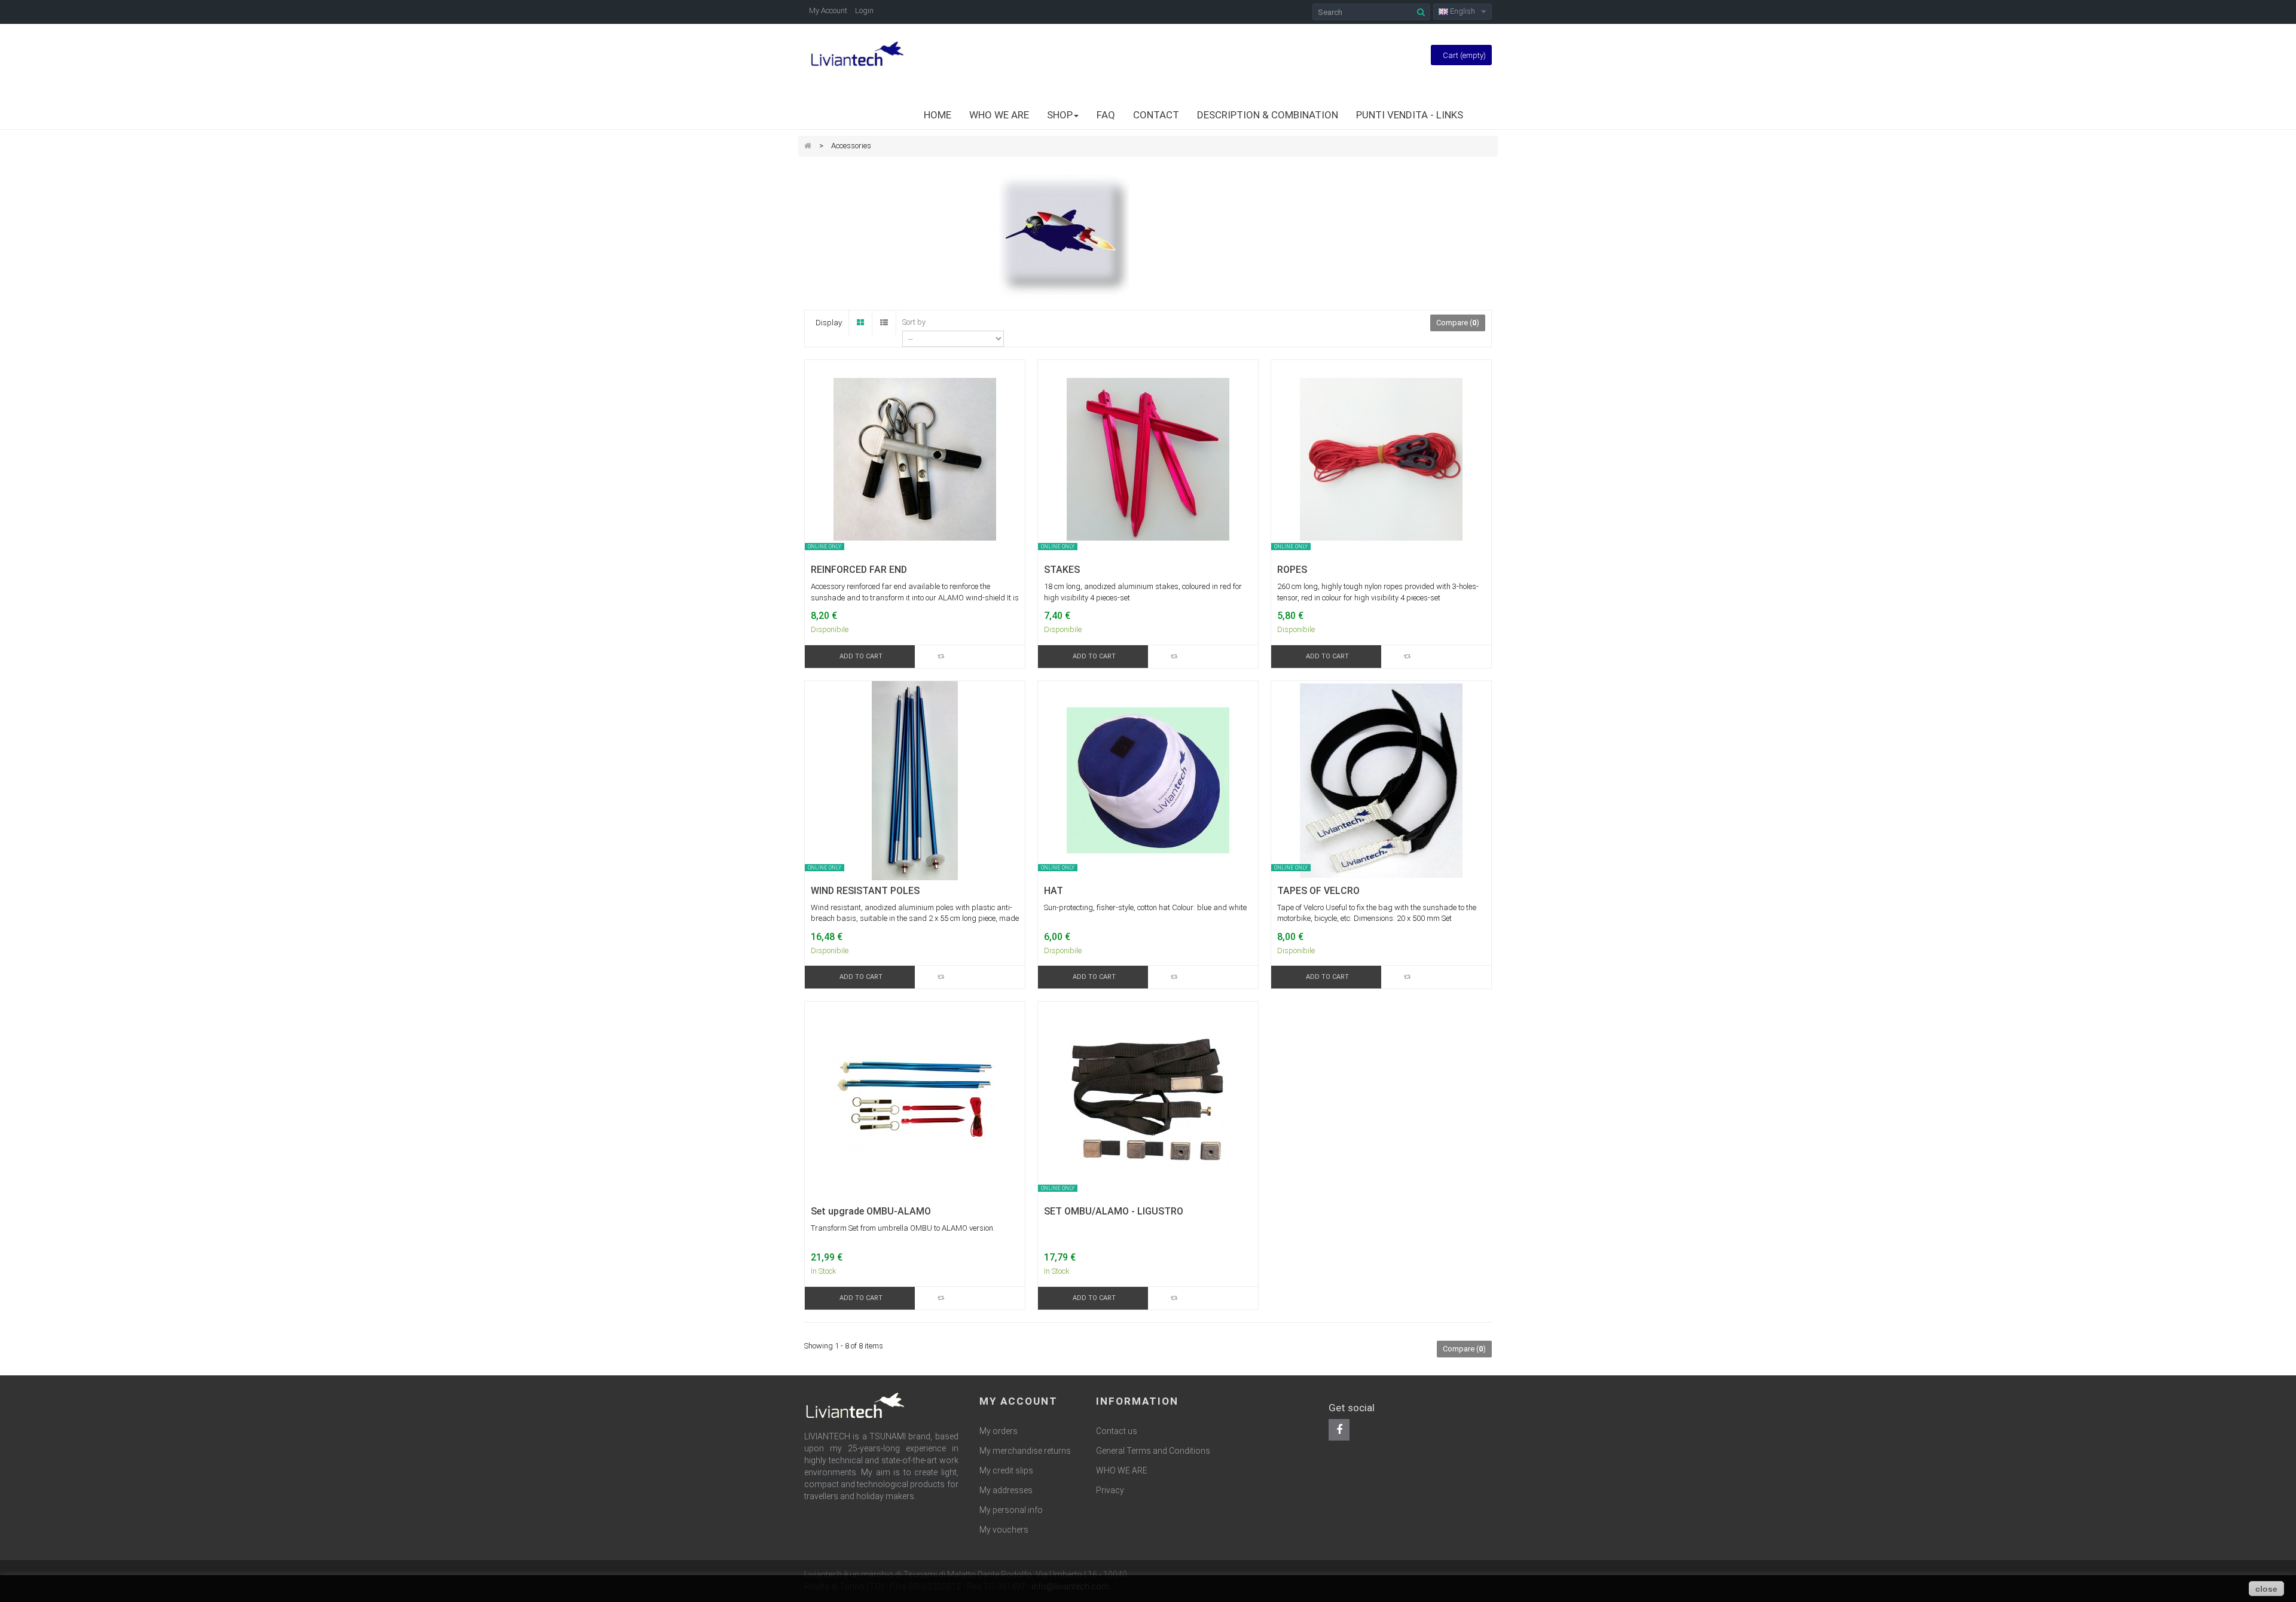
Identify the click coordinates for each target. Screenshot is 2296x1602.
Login (864, 10)
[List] (884, 323)
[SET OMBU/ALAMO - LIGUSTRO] (1148, 1101)
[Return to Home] (808, 146)
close (2266, 1589)
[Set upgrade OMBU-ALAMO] (915, 1101)
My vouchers (1004, 1530)
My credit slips (1006, 1470)
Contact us (1117, 1431)
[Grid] (860, 323)
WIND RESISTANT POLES (865, 891)
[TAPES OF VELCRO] (1381, 780)
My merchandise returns (1025, 1451)
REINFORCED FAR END (859, 570)
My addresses (1006, 1490)
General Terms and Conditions (1153, 1451)
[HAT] (1148, 780)
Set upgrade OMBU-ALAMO (871, 1212)
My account (1019, 1401)
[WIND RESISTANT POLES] (915, 780)
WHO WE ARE (1122, 1470)
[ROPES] (1381, 459)
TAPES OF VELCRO (1318, 891)
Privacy (1110, 1490)
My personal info (1011, 1510)
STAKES (1062, 570)
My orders (999, 1431)
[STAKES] (1148, 459)
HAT (1054, 891)
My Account (828, 10)
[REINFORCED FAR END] (915, 459)
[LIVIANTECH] (857, 55)
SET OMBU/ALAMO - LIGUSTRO (1114, 1212)
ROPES (1292, 570)
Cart (1464, 55)
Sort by (914, 322)
